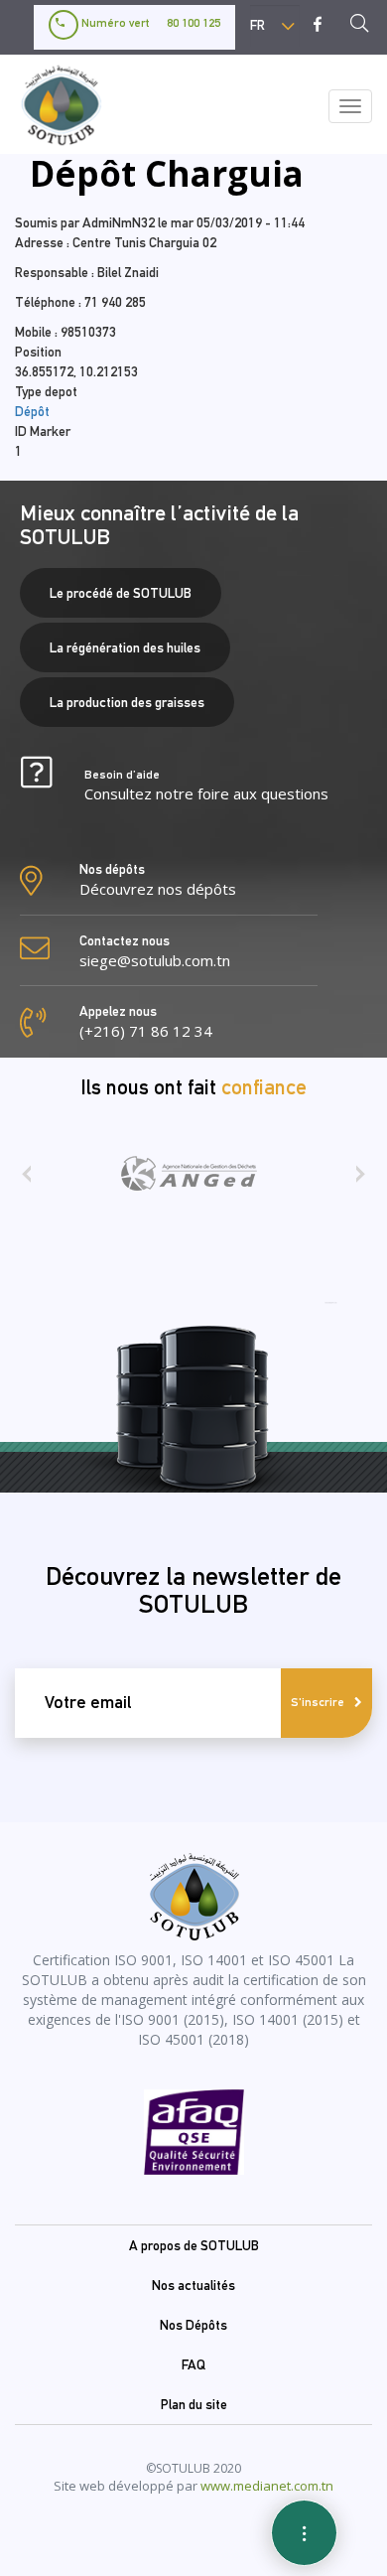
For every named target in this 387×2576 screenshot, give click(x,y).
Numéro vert (149, 23)
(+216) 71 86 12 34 (146, 1031)
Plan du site (194, 2404)
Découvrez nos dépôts (158, 889)
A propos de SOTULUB (194, 2245)
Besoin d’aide (206, 786)
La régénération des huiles (125, 647)
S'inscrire (318, 1702)
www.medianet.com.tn (267, 2486)
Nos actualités (193, 2285)
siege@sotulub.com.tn (155, 960)
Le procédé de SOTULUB (121, 593)
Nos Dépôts (193, 2325)
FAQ (193, 2364)
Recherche (365, 26)
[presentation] (26, 1181)
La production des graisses (127, 702)
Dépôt (32, 411)
